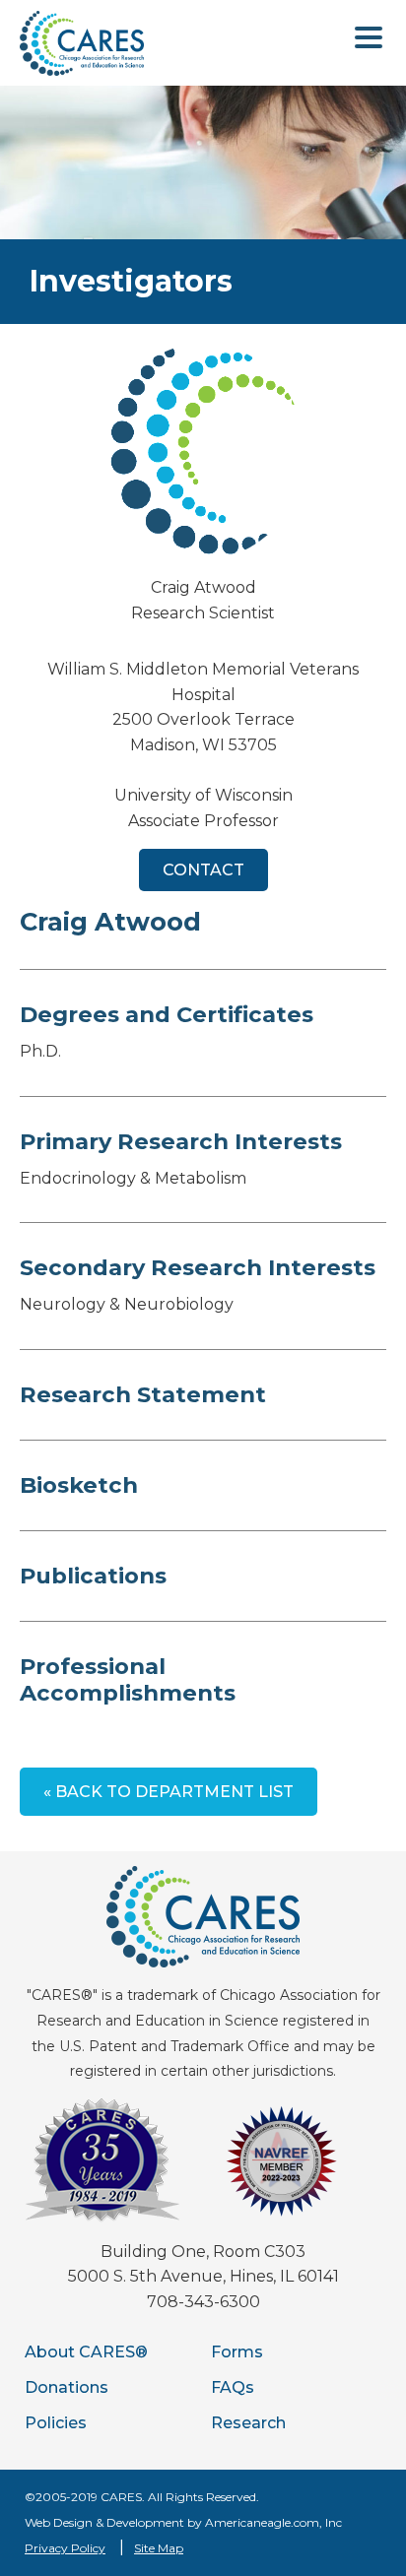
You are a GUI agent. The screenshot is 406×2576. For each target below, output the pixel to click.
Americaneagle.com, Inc (273, 2522)
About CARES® (86, 2352)
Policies (56, 2423)
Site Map (159, 2548)
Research (248, 2423)
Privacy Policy (65, 2548)
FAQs (233, 2387)
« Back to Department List (169, 1792)
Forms (237, 2352)
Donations (67, 2387)
